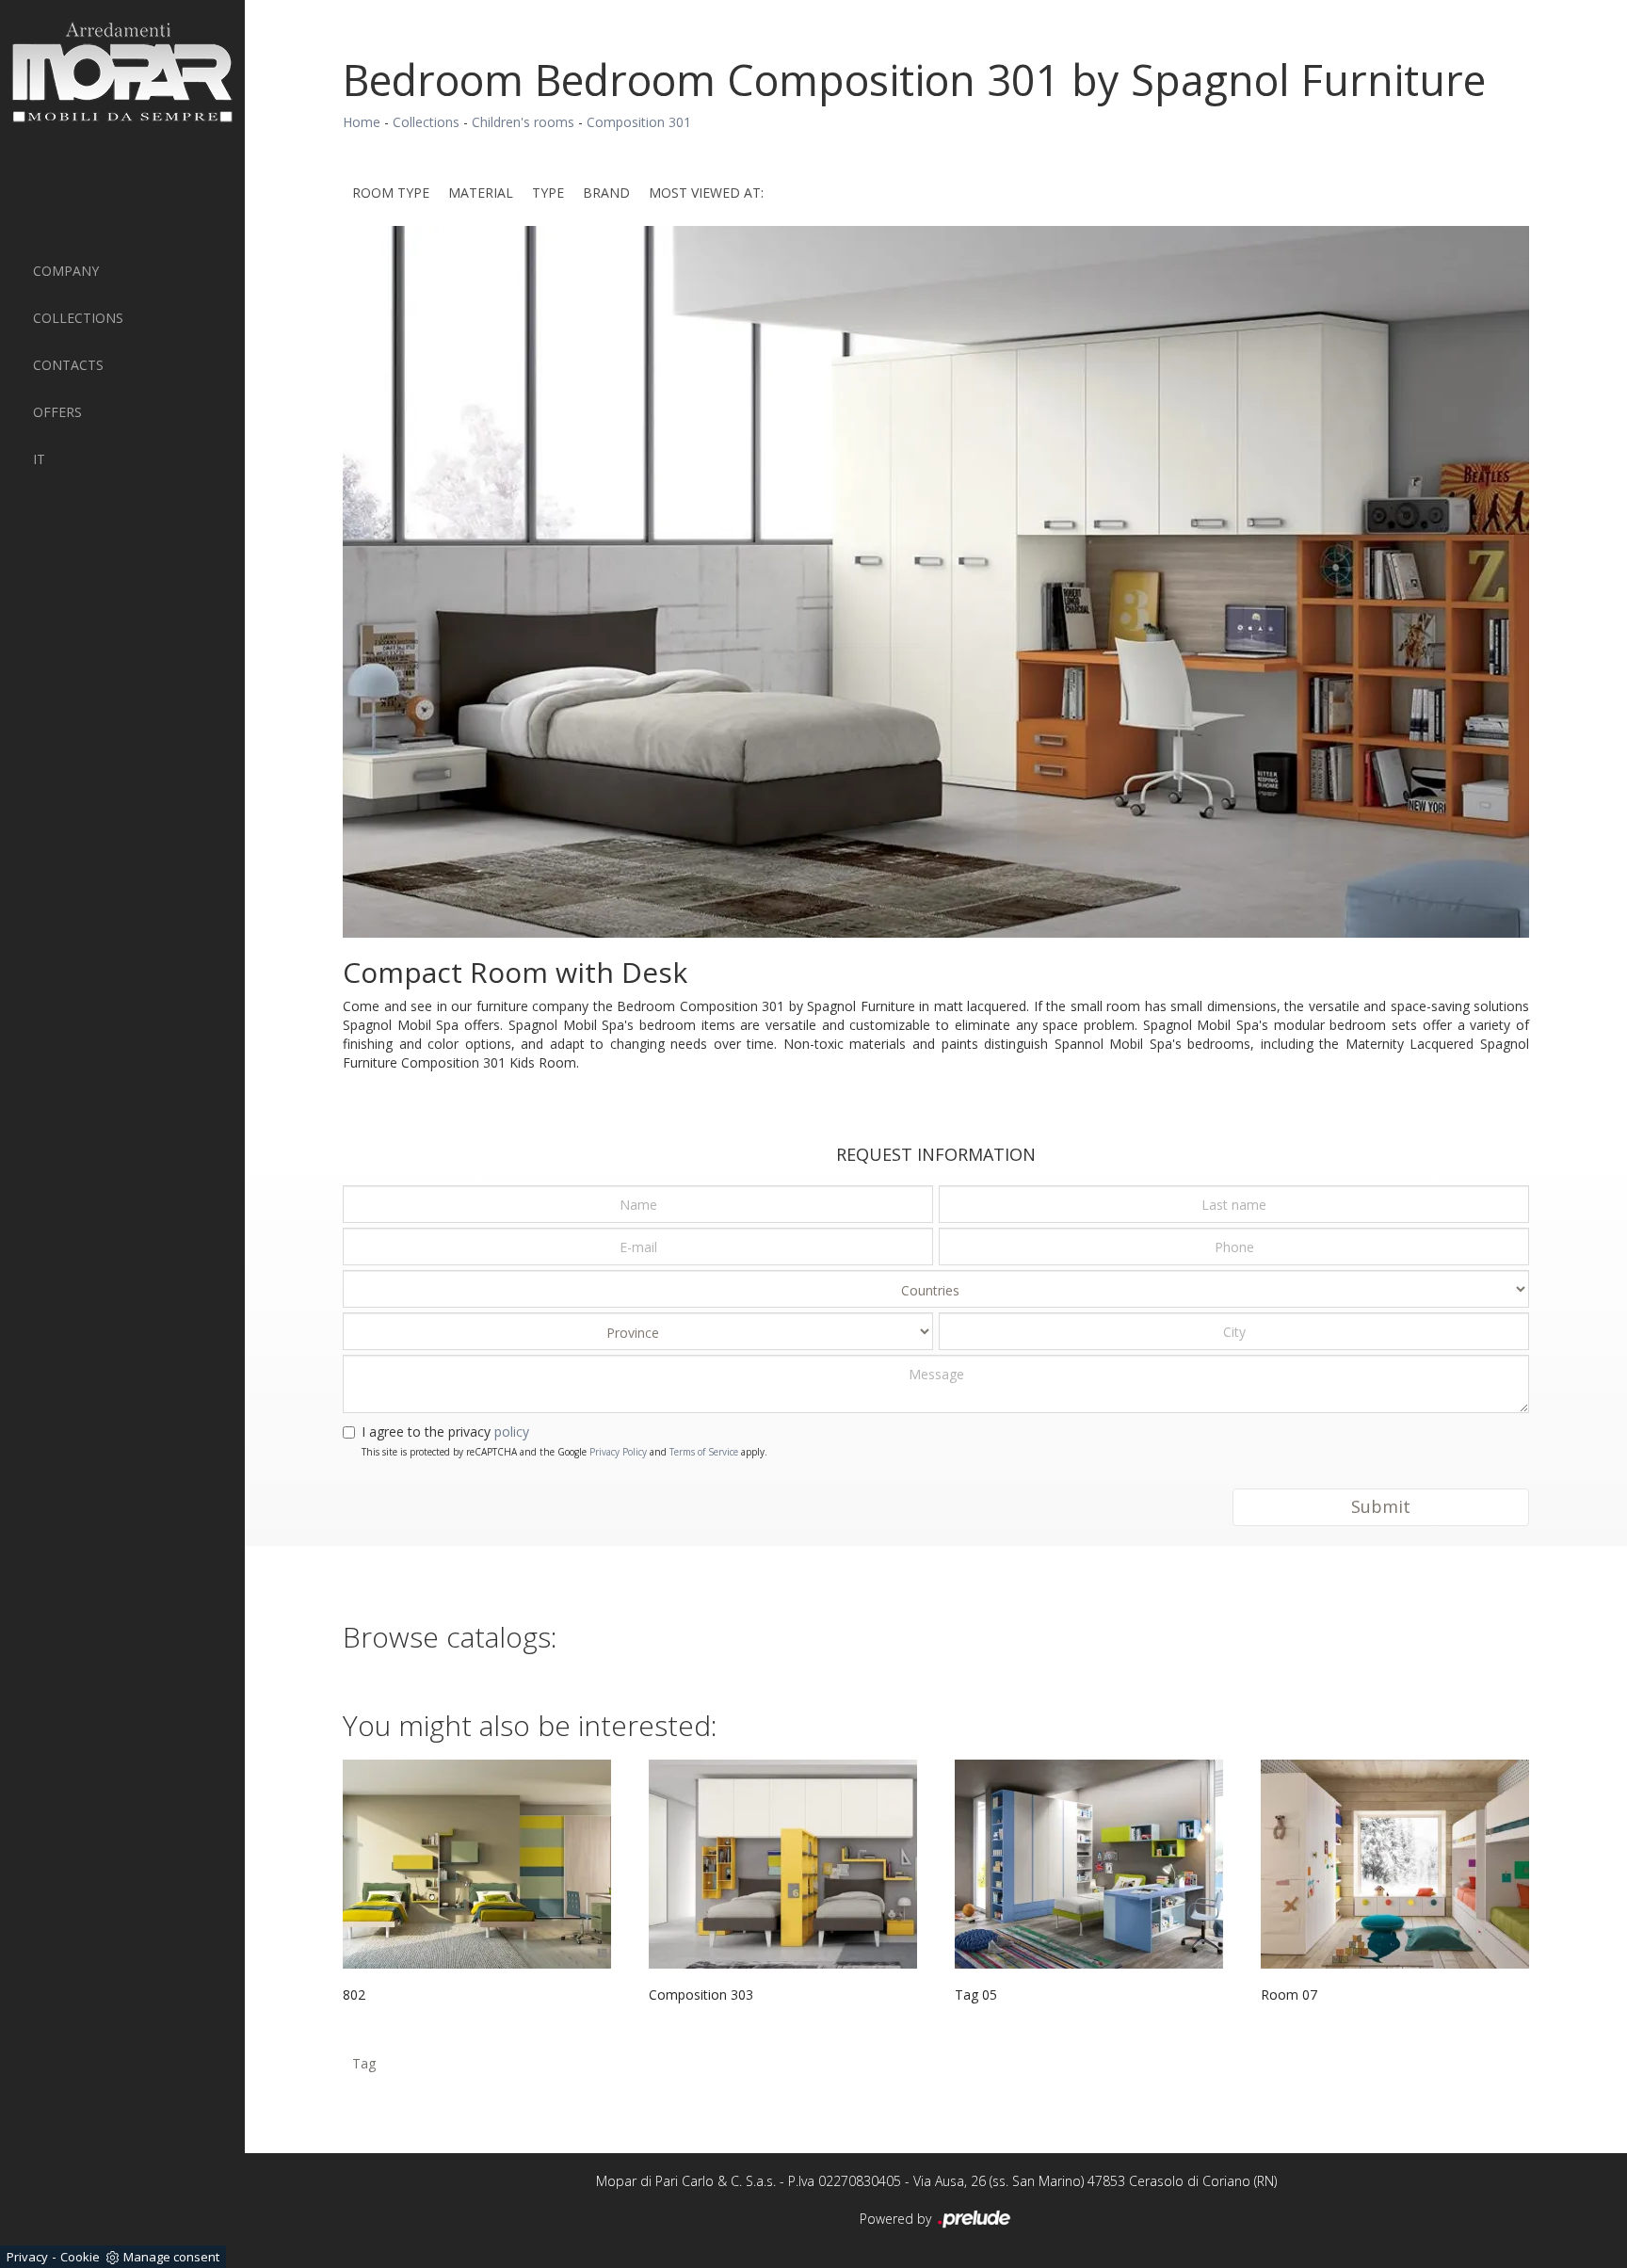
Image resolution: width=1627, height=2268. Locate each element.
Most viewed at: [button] (706, 193)
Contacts (68, 365)
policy (512, 1432)
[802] (477, 1864)
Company (66, 271)
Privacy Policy (618, 1452)
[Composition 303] (783, 1864)
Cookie (80, 2257)
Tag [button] (364, 2063)
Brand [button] (606, 193)
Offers (57, 412)
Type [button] (548, 193)
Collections (78, 318)
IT (39, 459)
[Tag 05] (1089, 1864)
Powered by (897, 2219)
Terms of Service (704, 1452)
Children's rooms (523, 122)
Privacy (27, 2257)
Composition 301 (639, 122)
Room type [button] (391, 193)
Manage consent (171, 2257)
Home (362, 122)
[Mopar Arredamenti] (122, 72)
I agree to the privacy (445, 1432)
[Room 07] (1395, 1864)
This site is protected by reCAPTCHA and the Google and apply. (564, 1452)
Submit (1381, 1506)
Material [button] (481, 193)
